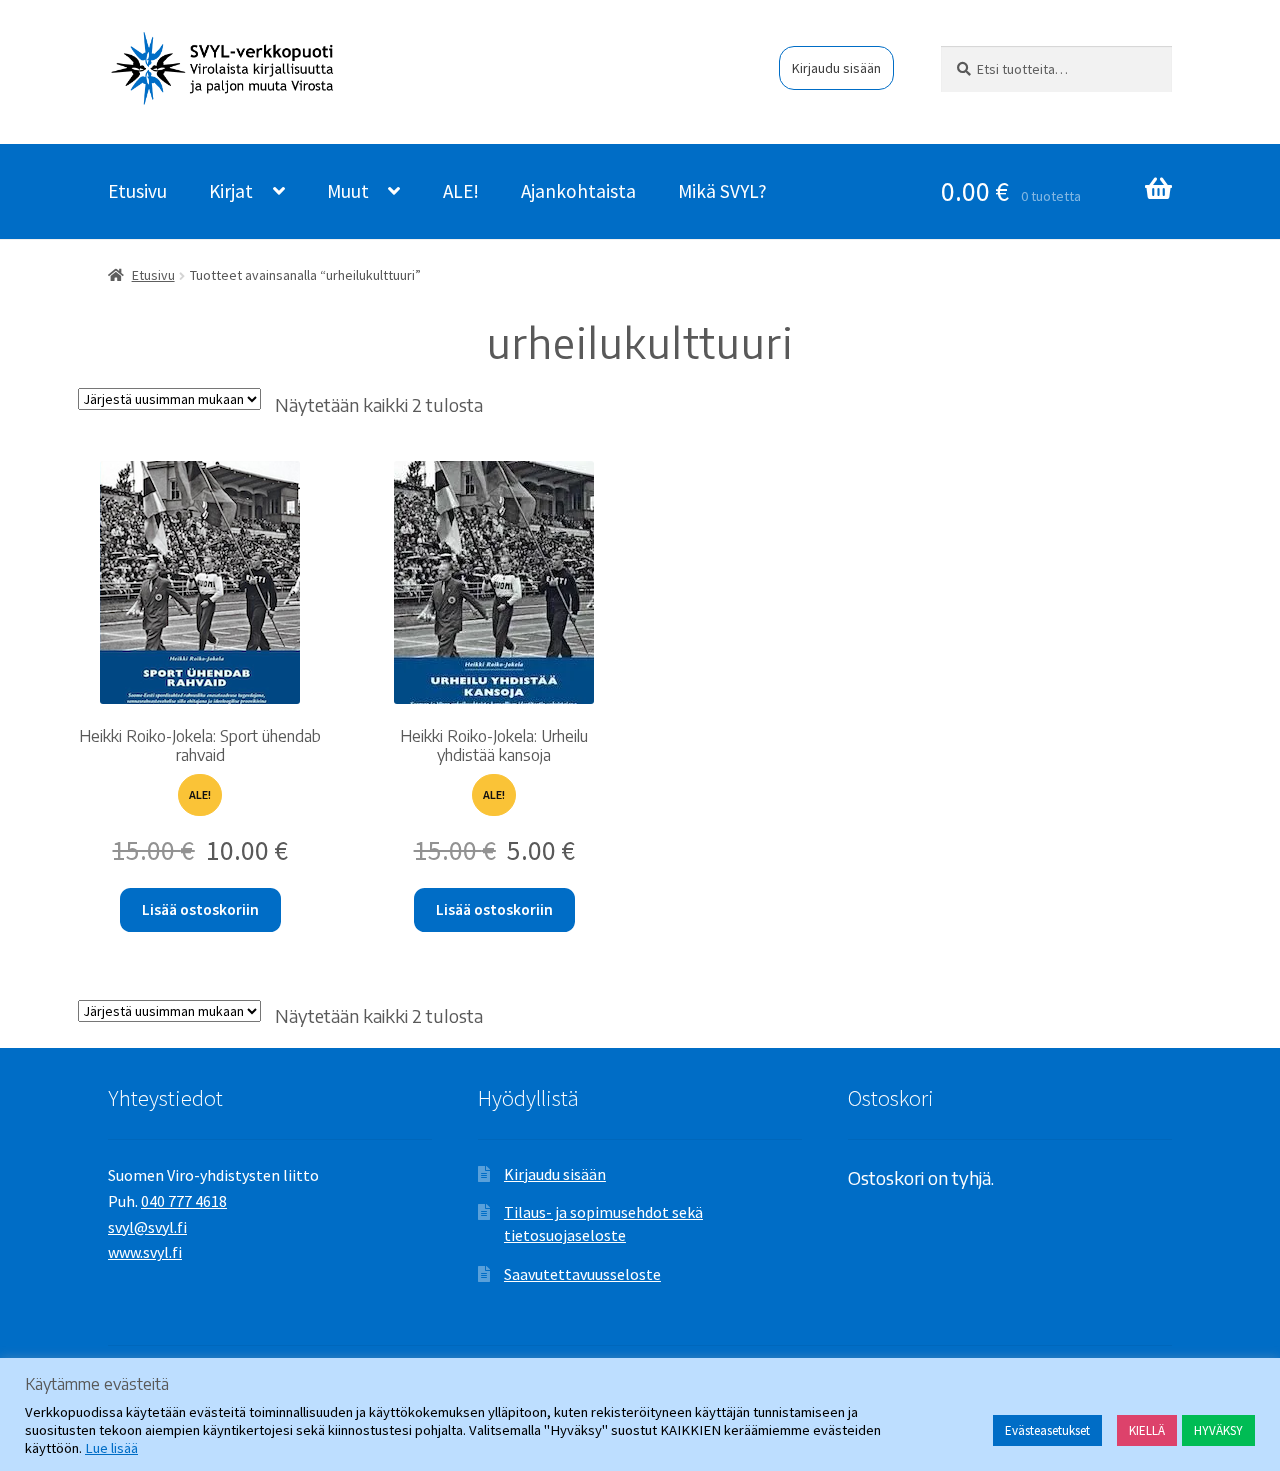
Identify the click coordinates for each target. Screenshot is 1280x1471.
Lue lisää (111, 1448)
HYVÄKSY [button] (1218, 1430)
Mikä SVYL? (722, 191)
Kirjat (231, 191)
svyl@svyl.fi (147, 1227)
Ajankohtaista (578, 191)
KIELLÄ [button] (1147, 1430)
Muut (348, 191)
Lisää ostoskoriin (200, 909)
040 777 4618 (184, 1201)
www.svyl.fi (145, 1252)
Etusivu (137, 191)
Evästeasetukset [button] (1047, 1430)
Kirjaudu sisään (836, 68)
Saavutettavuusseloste (582, 1274)
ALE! (461, 191)
